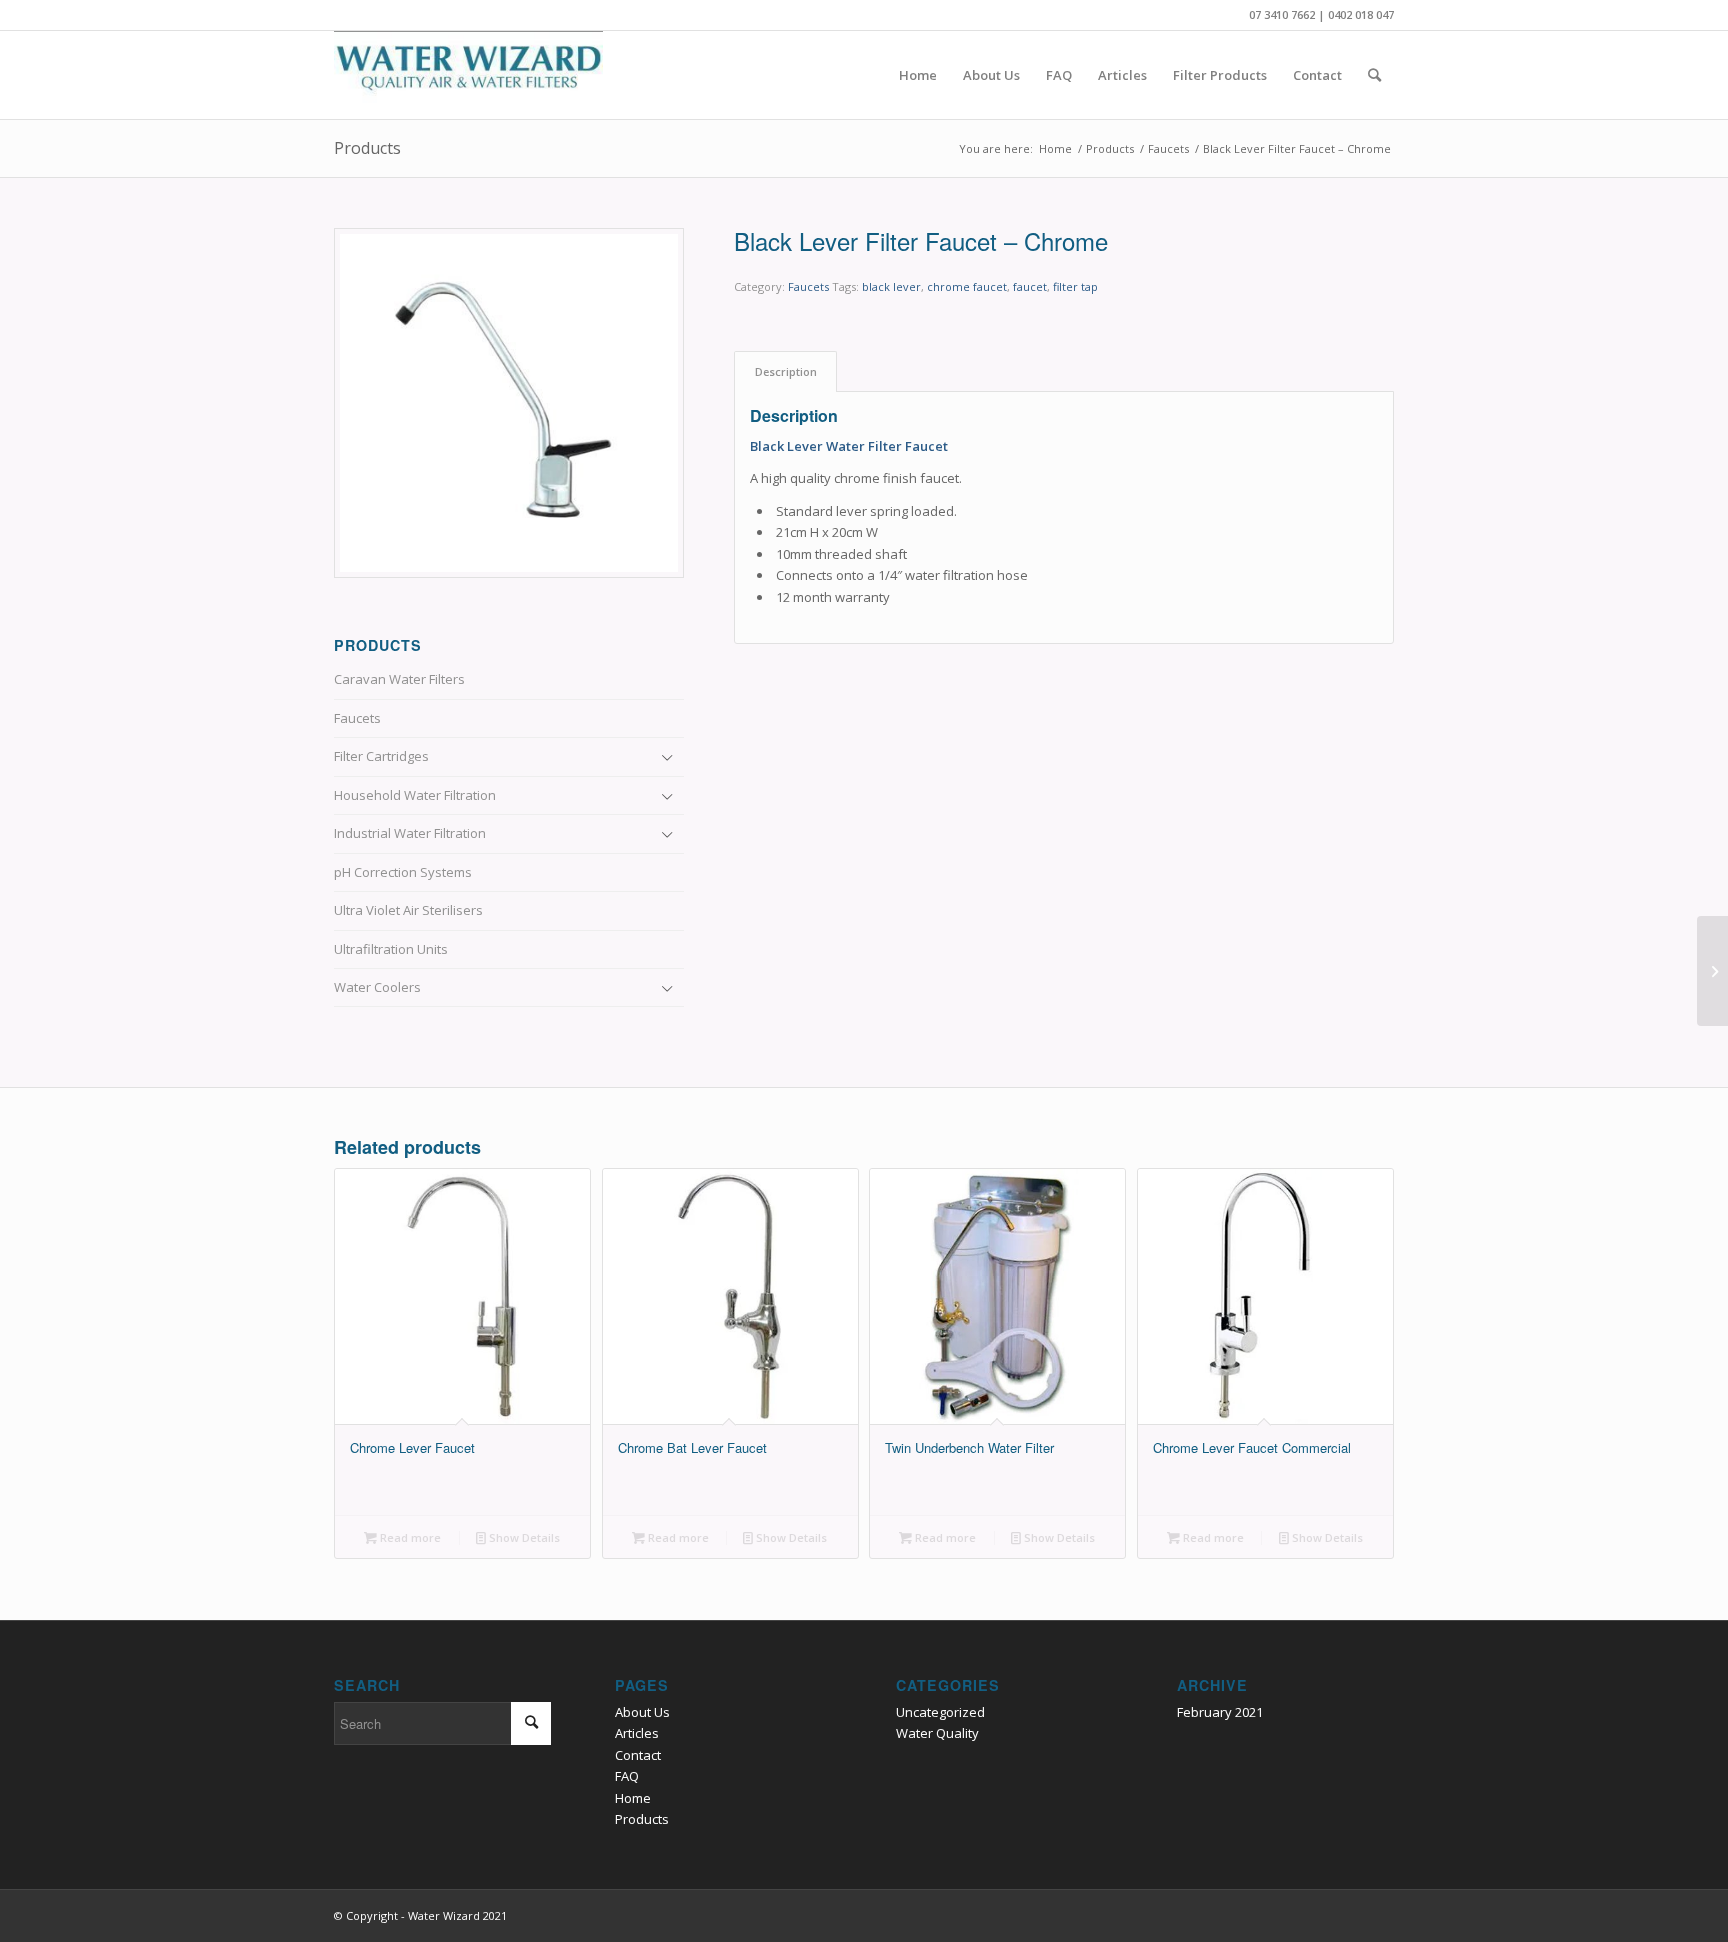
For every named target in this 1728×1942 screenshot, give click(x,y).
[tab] (785, 371)
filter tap (1075, 286)
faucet (1030, 286)
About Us (642, 1712)
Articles (637, 1733)
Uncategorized (940, 1712)
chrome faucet (967, 286)
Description (786, 371)
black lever (891, 286)
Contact (638, 1755)
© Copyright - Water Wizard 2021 (420, 1915)
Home (633, 1798)
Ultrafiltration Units (391, 949)
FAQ (627, 1776)
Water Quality (937, 1733)
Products (367, 148)
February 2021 (1220, 1712)
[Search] (1374, 75)
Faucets (808, 286)
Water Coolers (377, 987)
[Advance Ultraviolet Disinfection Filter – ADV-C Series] (1712, 971)
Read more (409, 1537)
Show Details (523, 1537)
